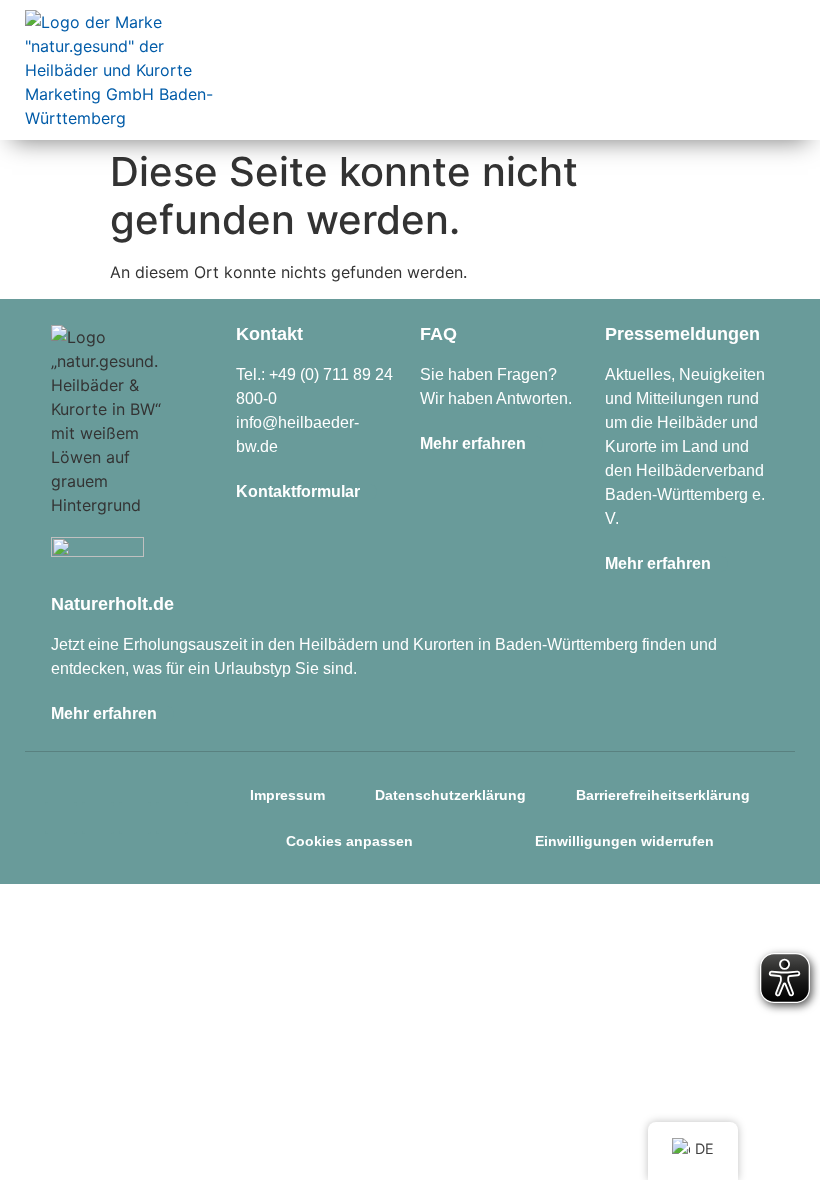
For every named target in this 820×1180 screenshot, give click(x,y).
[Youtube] (172, 818)
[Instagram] (61, 818)
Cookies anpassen (349, 841)
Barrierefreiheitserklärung (663, 795)
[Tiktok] (135, 818)
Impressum (287, 795)
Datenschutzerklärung (450, 795)
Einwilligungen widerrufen (624, 841)
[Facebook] (98, 818)
